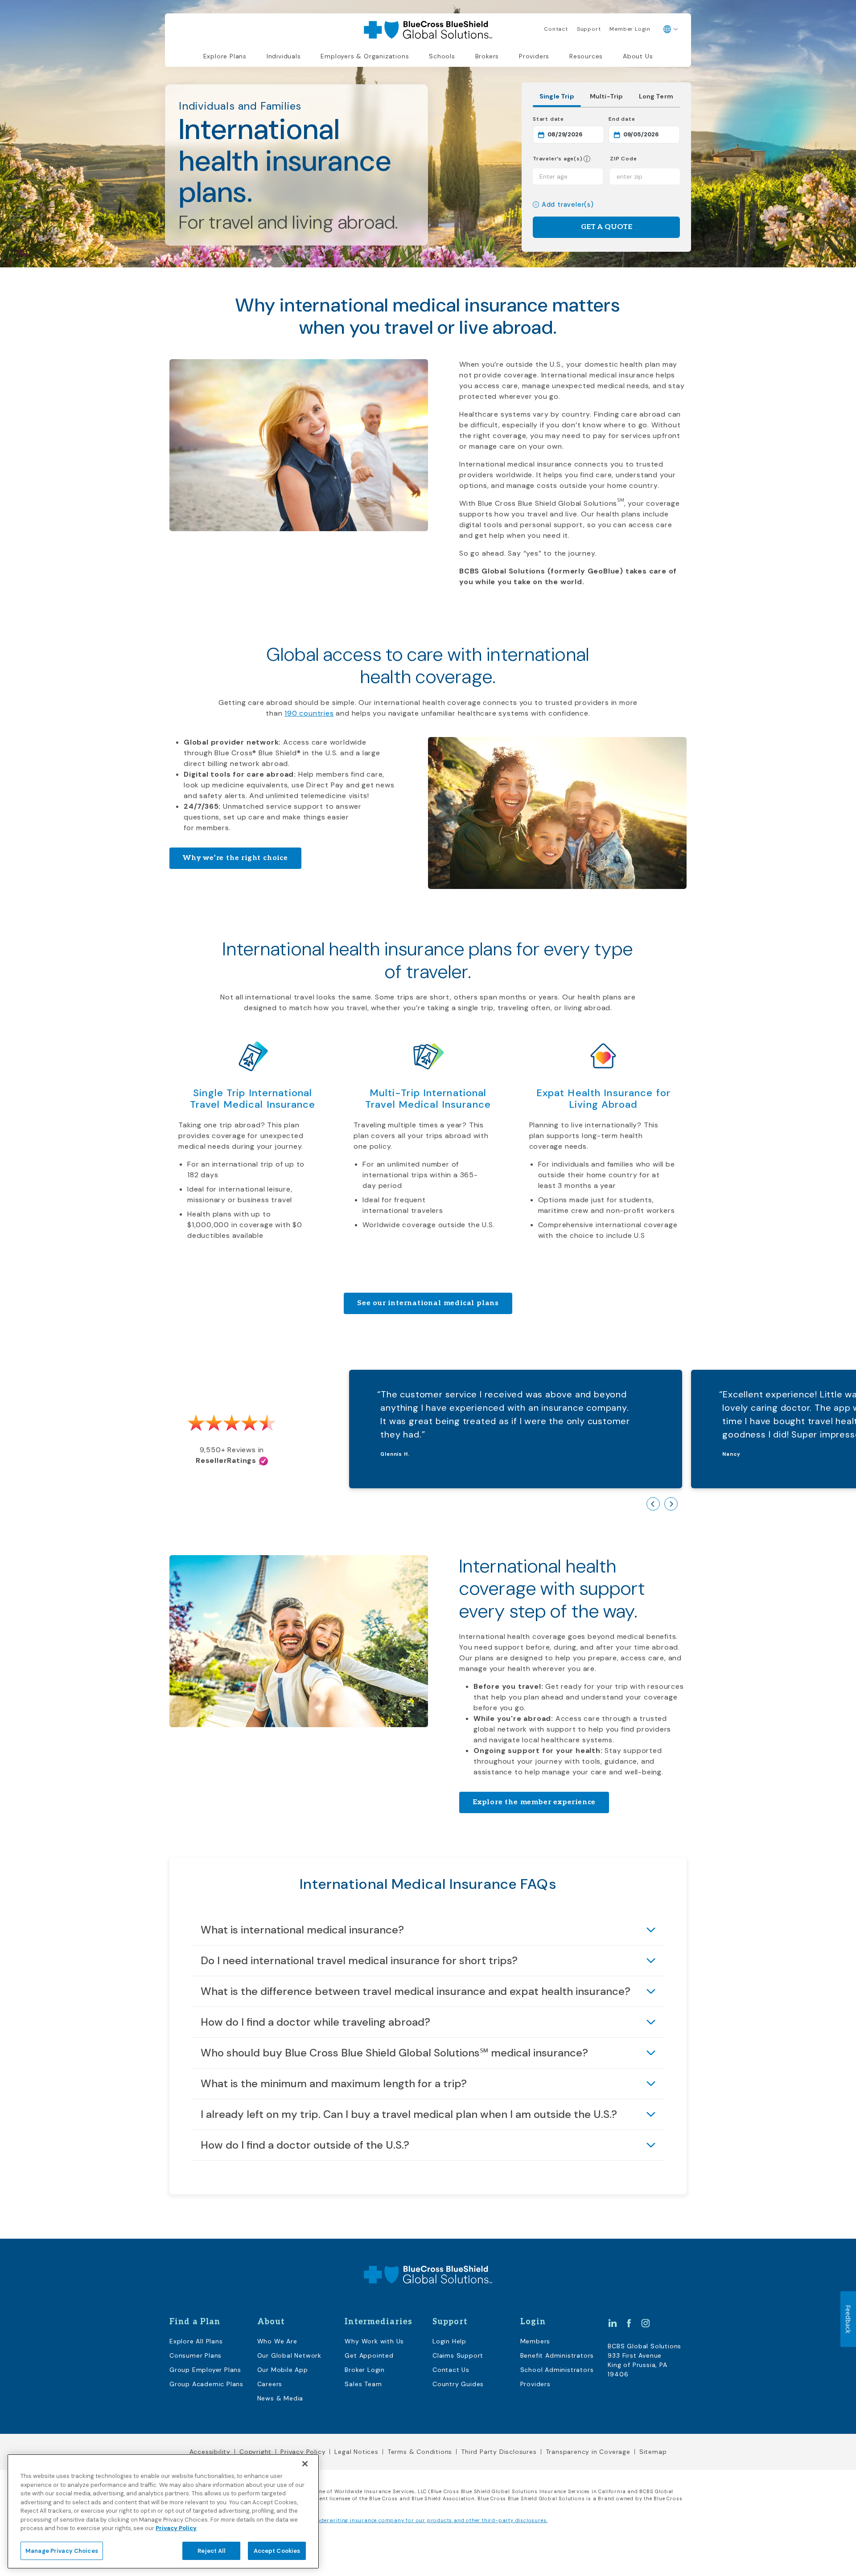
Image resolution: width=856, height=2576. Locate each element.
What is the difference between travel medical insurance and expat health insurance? (416, 1991)
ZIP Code (623, 159)
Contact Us (451, 2370)
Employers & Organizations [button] (365, 56)
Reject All (211, 2550)
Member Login (630, 29)
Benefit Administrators (557, 2355)
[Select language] (671, 29)
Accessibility (210, 2452)
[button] (587, 159)
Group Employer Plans (205, 2370)
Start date (568, 119)
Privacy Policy (303, 2452)
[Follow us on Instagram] (646, 2322)
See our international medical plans (428, 1303)
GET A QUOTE (607, 227)
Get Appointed (369, 2355)
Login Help (449, 2341)
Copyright (255, 2452)
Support (589, 29)
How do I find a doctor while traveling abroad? (315, 2022)
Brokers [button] (487, 56)
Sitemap (653, 2452)
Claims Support (458, 2355)
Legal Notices (356, 2452)
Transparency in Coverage (588, 2452)
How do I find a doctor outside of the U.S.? (305, 2145)
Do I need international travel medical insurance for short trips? (359, 1960)
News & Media (280, 2398)
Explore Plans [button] (225, 56)
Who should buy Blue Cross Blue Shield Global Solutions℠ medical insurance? (394, 2053)
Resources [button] (586, 56)
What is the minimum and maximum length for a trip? (334, 2083)
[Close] (305, 2464)
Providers (534, 56)
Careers (270, 2384)
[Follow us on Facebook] (629, 2322)
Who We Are (277, 2341)
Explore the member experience (534, 1802)
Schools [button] (442, 56)
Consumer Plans (195, 2355)
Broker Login (365, 2370)
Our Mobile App (283, 2370)
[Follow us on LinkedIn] (613, 2322)
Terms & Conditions (420, 2452)
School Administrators (557, 2370)
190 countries (309, 713)
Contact (556, 29)
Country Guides (458, 2384)
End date (644, 119)
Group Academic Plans (206, 2384)
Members (535, 2341)
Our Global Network (289, 2355)
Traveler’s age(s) (558, 159)
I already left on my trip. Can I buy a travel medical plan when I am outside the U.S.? (409, 2114)
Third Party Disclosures (499, 2452)
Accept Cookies (277, 2550)
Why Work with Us (374, 2341)
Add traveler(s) (568, 205)
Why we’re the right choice (235, 858)
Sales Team (363, 2384)
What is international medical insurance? (302, 1930)
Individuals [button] (284, 56)
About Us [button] (638, 56)
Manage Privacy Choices (62, 2550)
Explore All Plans (196, 2341)
